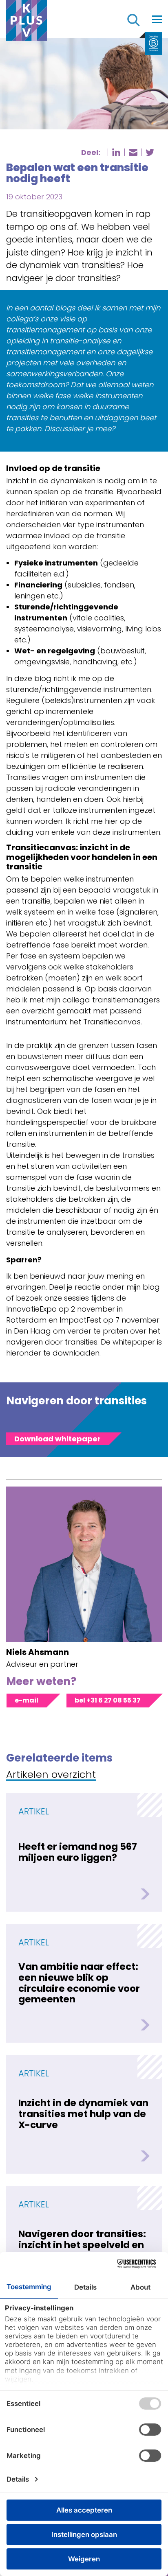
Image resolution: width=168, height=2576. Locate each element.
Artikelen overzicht (51, 1775)
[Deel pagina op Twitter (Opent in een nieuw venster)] (150, 152)
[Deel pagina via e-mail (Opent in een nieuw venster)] (133, 153)
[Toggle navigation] (157, 19)
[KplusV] (27, 22)
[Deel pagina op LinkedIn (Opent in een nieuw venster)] (116, 152)
